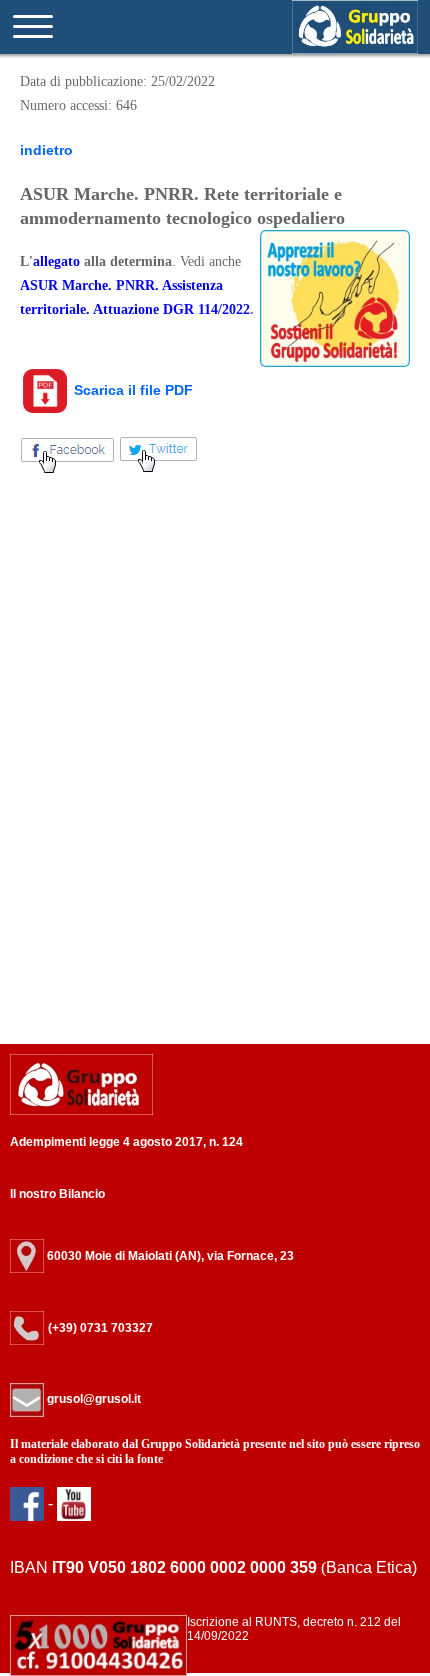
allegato (56, 261)
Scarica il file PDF (131, 390)
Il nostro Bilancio (57, 1194)
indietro (46, 150)
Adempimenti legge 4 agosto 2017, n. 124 (126, 1142)
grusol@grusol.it (92, 1399)
